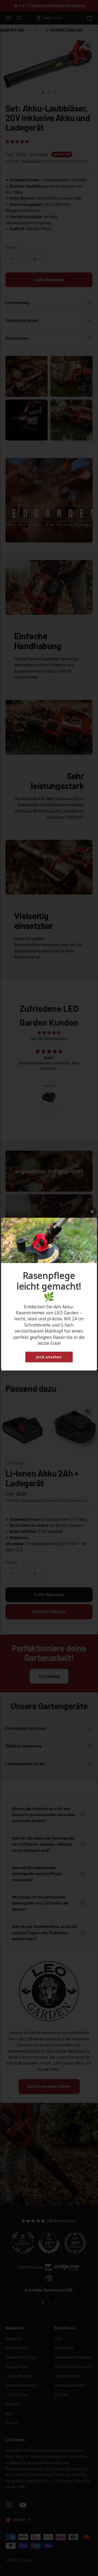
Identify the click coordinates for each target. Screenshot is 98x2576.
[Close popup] (92, 1212)
